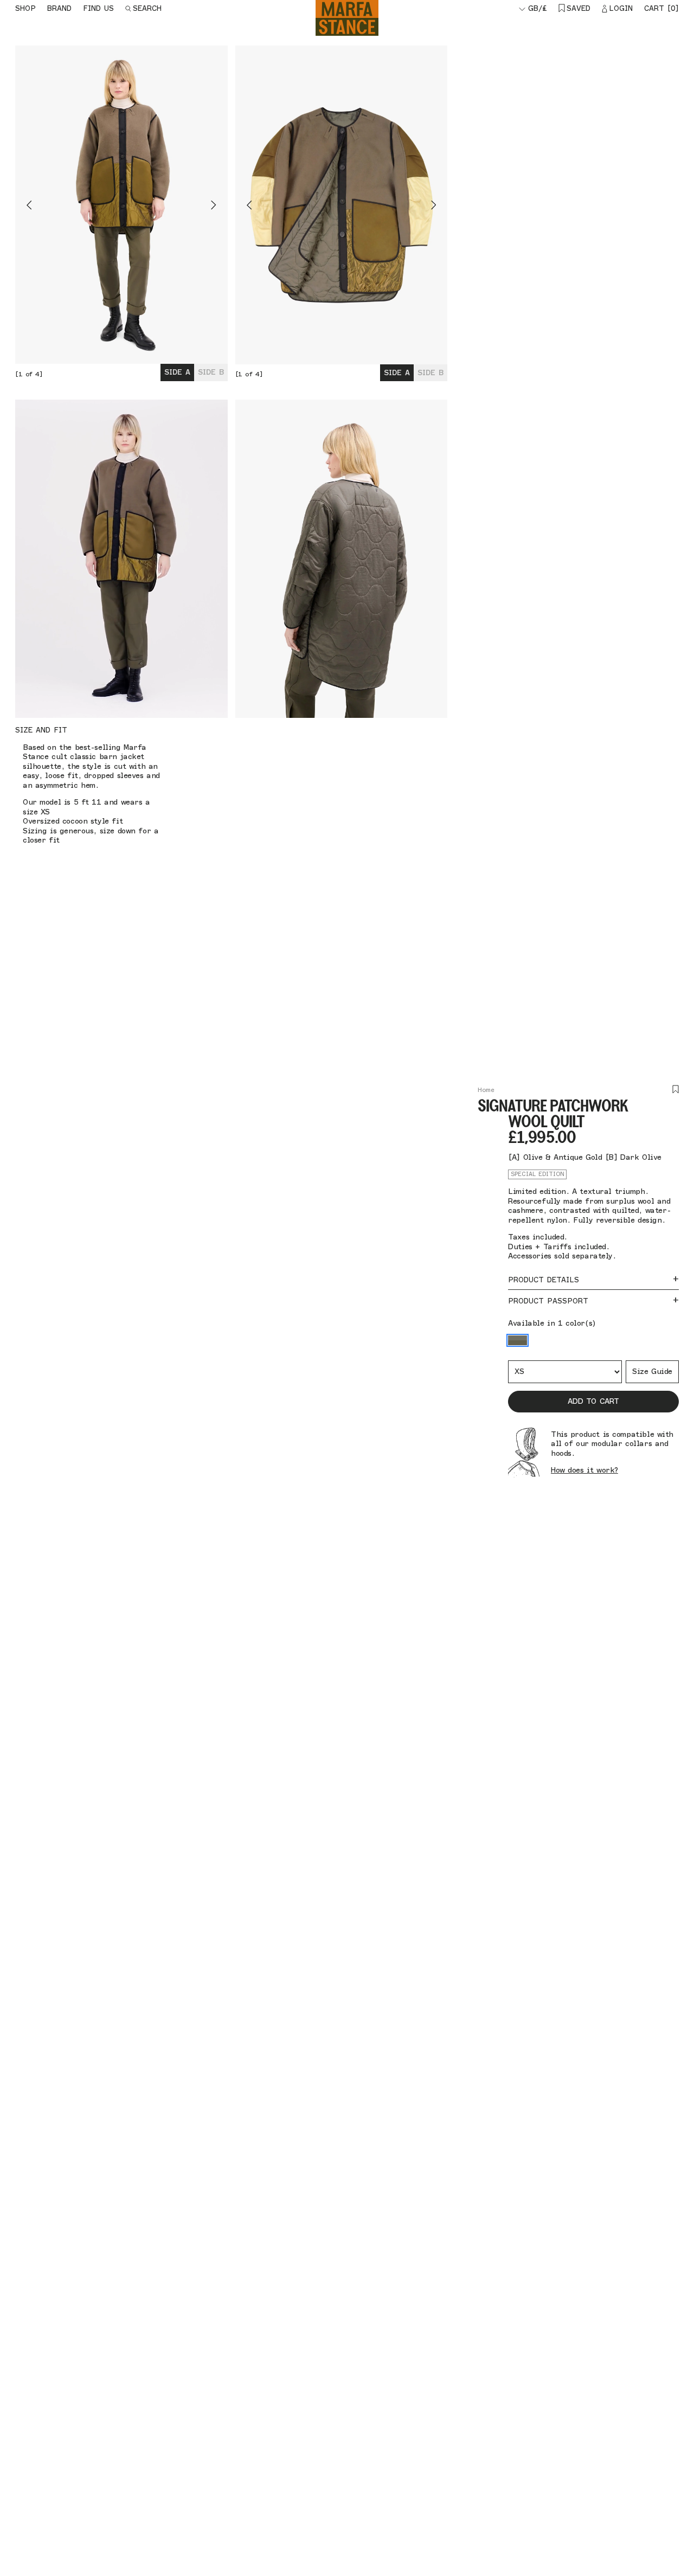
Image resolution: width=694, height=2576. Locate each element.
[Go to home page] (347, 18)
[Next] (175, 205)
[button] (518, 1340)
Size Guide (652, 1371)
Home (486, 1090)
